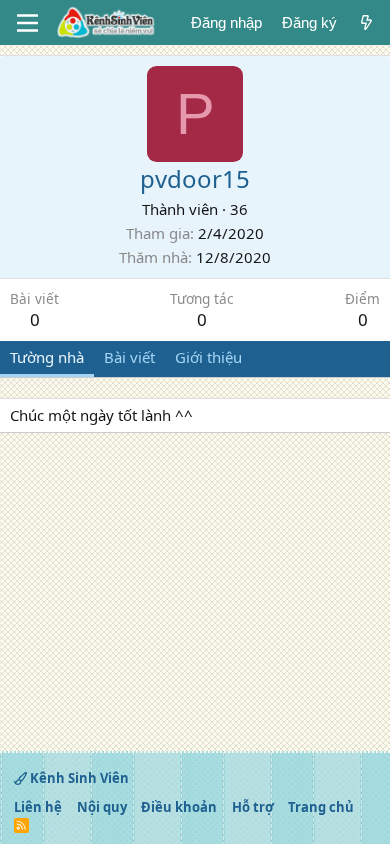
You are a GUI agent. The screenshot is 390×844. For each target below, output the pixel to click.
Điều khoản (179, 807)
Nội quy (102, 807)
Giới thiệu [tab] (208, 357)
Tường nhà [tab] (47, 357)
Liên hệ (38, 807)
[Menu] (27, 23)
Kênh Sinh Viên (78, 778)
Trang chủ (321, 807)
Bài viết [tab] (129, 357)
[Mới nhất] (366, 22)
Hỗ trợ (253, 807)
